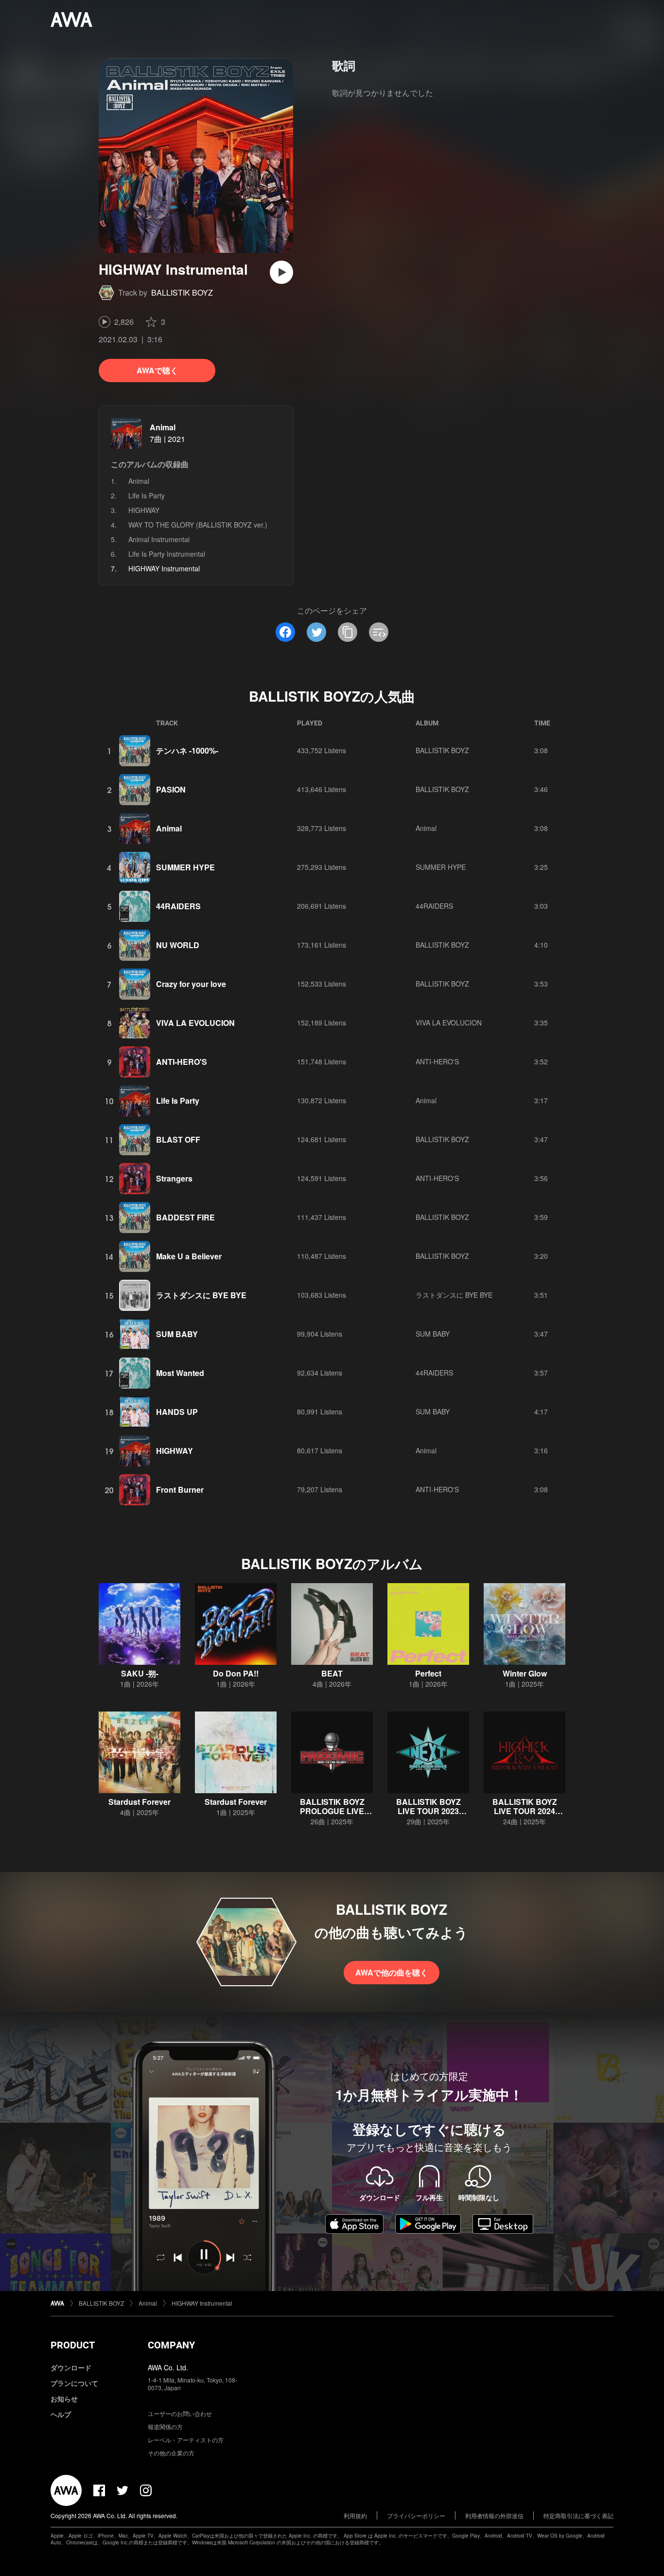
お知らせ (64, 2399)
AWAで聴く (157, 370)
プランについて (74, 2383)
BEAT (332, 1673)
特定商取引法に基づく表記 (578, 2515)
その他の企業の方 (171, 2453)
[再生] (281, 272)
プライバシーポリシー (416, 2515)
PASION (171, 789)
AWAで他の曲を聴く (392, 1972)
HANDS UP (177, 1412)
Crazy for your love (191, 984)
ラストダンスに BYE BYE (201, 1295)
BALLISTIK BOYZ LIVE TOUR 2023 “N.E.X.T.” (428, 1811)
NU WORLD (178, 945)
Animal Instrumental (159, 539)
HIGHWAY (144, 510)
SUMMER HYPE (185, 867)
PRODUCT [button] (73, 2345)
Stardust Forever (140, 1802)
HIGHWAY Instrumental (202, 2303)
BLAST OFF (178, 1139)
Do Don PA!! (236, 1673)
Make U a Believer (189, 1256)
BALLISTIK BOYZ (182, 292)
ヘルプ (61, 2414)
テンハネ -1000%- (187, 750)
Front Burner (180, 1490)
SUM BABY (177, 1334)
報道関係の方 (165, 2426)
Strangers (174, 1178)
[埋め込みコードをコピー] (379, 632)
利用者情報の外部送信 (494, 2515)
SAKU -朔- (140, 1673)
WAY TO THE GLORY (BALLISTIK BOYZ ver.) (198, 525)
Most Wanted (180, 1373)
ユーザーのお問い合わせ (180, 2413)
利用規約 (355, 2515)
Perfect (428, 1673)
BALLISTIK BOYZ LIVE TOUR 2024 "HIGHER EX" (525, 1811)
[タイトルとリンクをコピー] (348, 632)
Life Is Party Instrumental (167, 554)
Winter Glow (525, 1673)
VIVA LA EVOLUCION (195, 1023)
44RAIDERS (178, 906)
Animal (163, 427)
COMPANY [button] (171, 2345)
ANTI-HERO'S (182, 1062)
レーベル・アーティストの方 (186, 2440)
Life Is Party (147, 495)
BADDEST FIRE (185, 1217)
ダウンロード (71, 2367)
